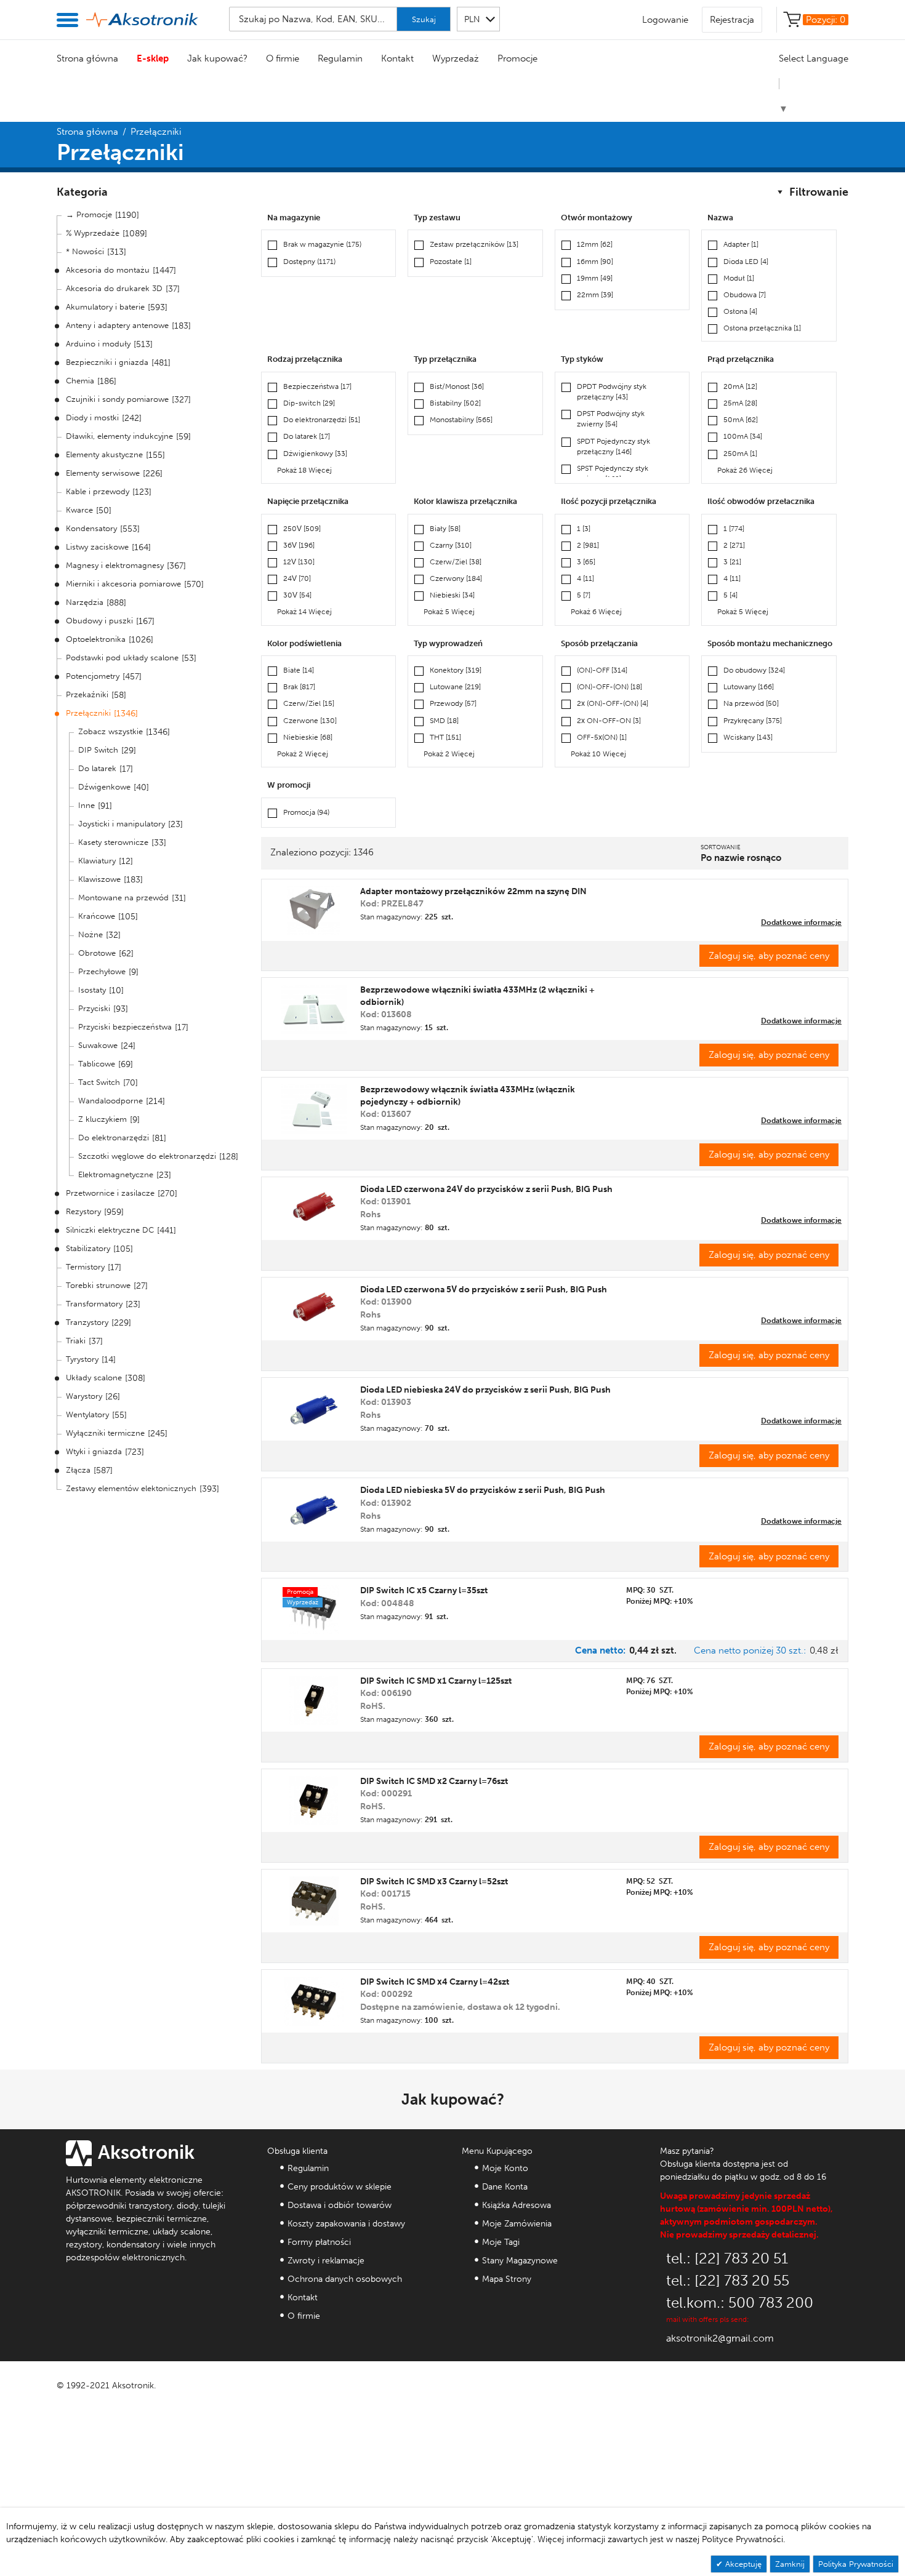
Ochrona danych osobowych (345, 2279)
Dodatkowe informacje (801, 922)
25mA (740, 403)
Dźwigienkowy (315, 454)
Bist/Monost (457, 386)
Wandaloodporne (111, 1101)
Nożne (90, 934)
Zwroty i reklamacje (326, 2261)
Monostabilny (461, 420)
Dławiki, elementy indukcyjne (119, 436)
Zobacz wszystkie (111, 731)
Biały (445, 529)
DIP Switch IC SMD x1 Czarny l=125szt (436, 1681)
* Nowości (85, 251)
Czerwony (456, 578)
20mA (740, 386)
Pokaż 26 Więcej (745, 470)
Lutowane (455, 687)
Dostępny (309, 262)
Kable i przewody (98, 491)
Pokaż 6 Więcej (596, 612)
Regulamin (340, 58)
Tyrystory (82, 1359)
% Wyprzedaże (93, 233)
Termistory (85, 1267)
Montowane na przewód (123, 898)
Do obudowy (754, 670)
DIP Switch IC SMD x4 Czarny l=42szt (435, 1982)
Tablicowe (97, 1064)
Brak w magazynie (322, 244)
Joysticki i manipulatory (122, 824)
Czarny (451, 545)
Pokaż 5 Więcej (449, 612)
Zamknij (790, 2564)
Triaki (76, 1341)
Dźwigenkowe (104, 787)
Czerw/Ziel (456, 562)
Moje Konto (505, 2168)
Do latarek (97, 768)
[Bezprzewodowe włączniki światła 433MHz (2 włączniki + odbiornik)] (314, 1009)
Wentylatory (87, 1414)
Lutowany (749, 687)
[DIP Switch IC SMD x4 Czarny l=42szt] (314, 2001)
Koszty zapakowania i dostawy (346, 2224)
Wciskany (748, 737)
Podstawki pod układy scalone (122, 658)
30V (297, 595)
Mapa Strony (507, 2279)
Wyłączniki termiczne (105, 1433)
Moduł (739, 278)
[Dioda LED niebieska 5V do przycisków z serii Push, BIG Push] (314, 1510)
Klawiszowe (99, 879)
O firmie (283, 58)
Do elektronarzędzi (114, 1138)
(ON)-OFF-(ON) (609, 687)
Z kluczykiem (103, 1119)
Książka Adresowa (517, 2205)
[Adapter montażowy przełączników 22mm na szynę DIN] (314, 910)
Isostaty (92, 990)
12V (299, 562)
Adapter (741, 244)
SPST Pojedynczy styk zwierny (613, 474)
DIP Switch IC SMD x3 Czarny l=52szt (434, 1882)
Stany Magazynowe (520, 2261)
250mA (740, 454)
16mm (595, 262)
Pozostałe (451, 262)
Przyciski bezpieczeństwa (125, 1027)
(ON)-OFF (602, 670)
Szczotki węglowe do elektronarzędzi (147, 1156)
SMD (444, 721)
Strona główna (87, 58)
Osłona (740, 311)
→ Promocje (89, 214)
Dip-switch (309, 403)
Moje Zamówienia (517, 2224)
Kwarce (79, 510)
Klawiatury (97, 861)
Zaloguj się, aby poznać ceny (769, 956)
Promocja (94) (306, 812)
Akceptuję (742, 2564)
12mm (595, 244)
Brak (299, 687)
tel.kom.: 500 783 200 (740, 2302)
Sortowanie (721, 847)
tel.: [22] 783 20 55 (728, 2280)
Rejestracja (732, 20)
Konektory (456, 670)
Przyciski (94, 1008)
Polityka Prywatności (856, 2564)
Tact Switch (99, 1082)
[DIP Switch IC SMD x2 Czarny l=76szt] (313, 1801)
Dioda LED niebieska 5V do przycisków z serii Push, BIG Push (483, 1490)
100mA (743, 436)
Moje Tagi (501, 2242)
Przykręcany (753, 721)
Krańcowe (97, 916)
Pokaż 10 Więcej (598, 754)
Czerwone (310, 721)
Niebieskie (308, 737)
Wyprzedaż (456, 58)
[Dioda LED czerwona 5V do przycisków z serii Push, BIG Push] (314, 1309)
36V (299, 545)
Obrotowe (97, 953)
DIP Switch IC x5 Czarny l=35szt (424, 1590)
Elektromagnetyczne (116, 1174)
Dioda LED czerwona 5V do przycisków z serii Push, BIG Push (484, 1290)
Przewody (453, 703)
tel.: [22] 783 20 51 (727, 2258)
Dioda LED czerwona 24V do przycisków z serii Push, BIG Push (486, 1189)
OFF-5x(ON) (602, 737)
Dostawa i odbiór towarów (340, 2205)
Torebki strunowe (98, 1285)
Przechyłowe (102, 971)
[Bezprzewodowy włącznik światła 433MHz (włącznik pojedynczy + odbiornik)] (314, 1109)
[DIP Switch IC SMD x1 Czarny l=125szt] (313, 1700)
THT (445, 737)
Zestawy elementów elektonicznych (131, 1488)
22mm (595, 295)
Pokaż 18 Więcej (304, 470)
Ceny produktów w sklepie (340, 2187)
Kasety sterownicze (113, 842)
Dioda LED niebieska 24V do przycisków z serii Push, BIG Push (485, 1390)
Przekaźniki (87, 694)
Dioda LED (746, 262)
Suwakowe (98, 1045)
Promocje (517, 58)
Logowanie (665, 20)
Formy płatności (319, 2242)
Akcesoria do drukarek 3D (114, 288)
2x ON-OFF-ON (609, 721)
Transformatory (94, 1304)
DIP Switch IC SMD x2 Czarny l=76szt (434, 1781)
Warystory (84, 1396)
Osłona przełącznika (762, 328)
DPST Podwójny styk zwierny (611, 419)
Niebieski (452, 595)
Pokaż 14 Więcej (304, 612)
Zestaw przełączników (474, 244)
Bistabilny (455, 403)
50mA (741, 420)
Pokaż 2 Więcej (303, 754)
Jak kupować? (217, 58)
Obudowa (745, 295)
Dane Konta (505, 2187)
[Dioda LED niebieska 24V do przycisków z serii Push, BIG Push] (314, 1409)
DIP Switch (98, 750)
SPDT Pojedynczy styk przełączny (613, 446)
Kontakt (397, 58)
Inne (86, 805)
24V (297, 578)
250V (302, 529)
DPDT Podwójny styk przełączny (612, 392)
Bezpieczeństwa (317, 386)
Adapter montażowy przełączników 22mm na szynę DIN (473, 891)
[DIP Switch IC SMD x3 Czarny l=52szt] (314, 1901)
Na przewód (751, 703)
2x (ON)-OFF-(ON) (613, 703)
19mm (595, 278)
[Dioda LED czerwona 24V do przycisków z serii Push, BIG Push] (314, 1209)
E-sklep (153, 58)
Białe (299, 670)
